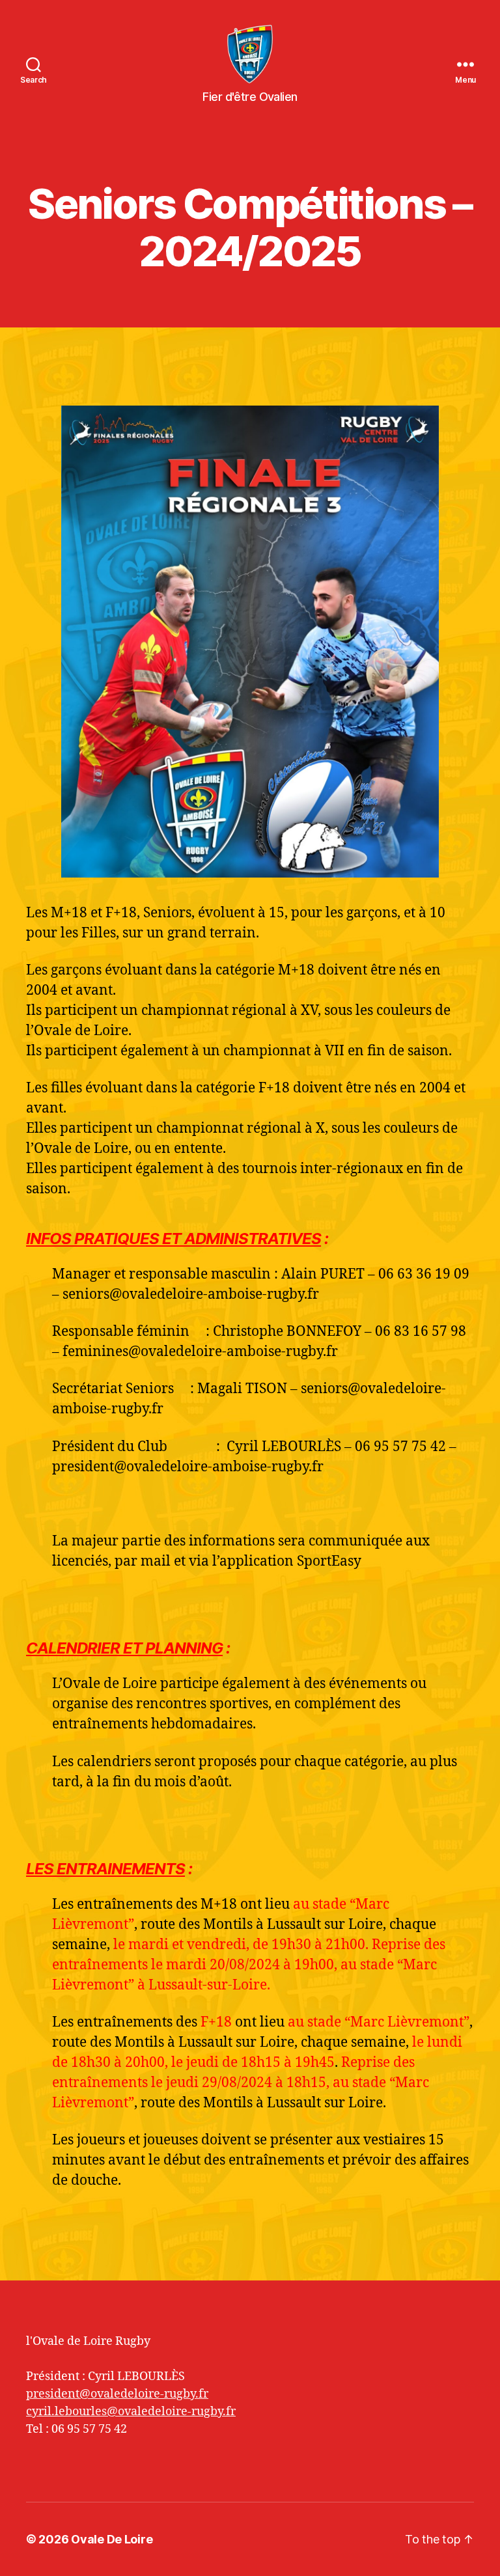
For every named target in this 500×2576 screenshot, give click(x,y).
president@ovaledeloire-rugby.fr (117, 2394)
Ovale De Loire (112, 2539)
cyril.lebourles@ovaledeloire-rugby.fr (131, 2412)
